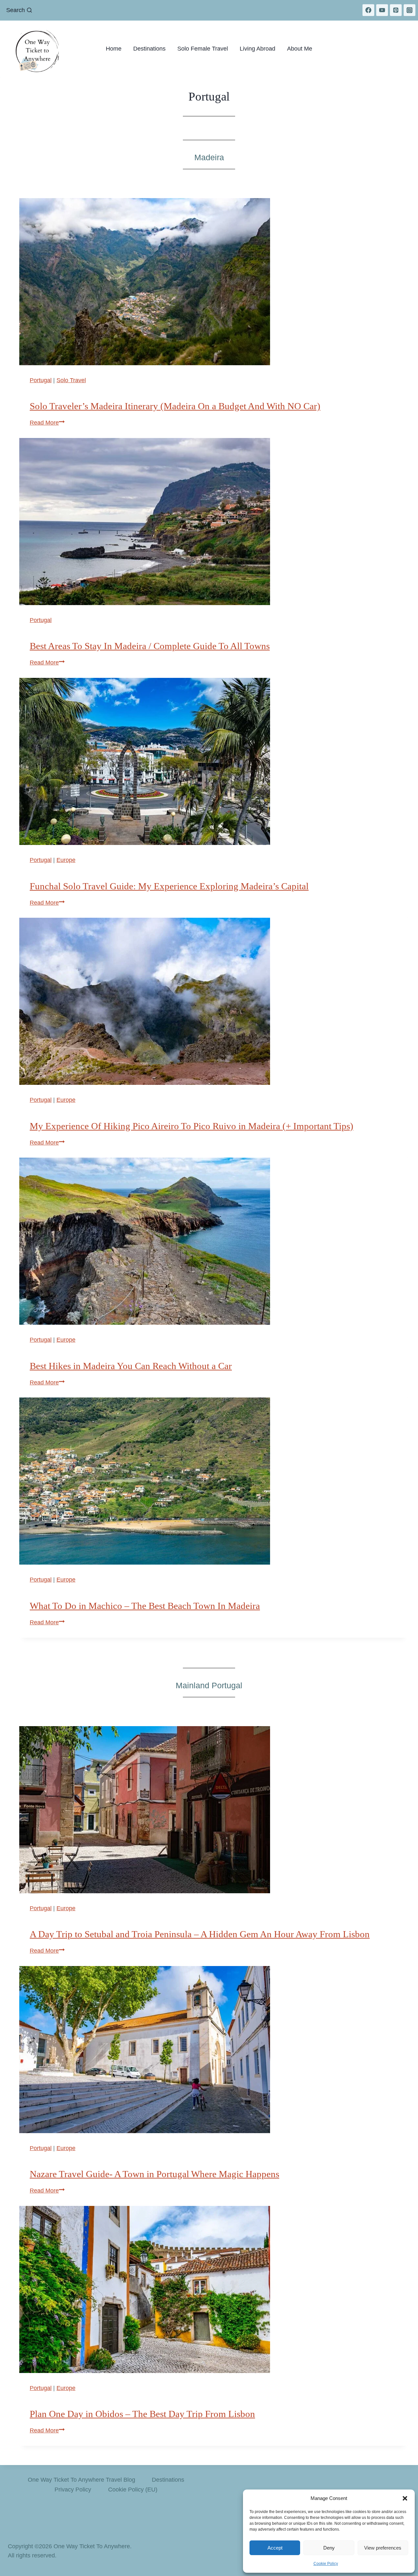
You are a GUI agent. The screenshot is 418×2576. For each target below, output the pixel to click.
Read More (47, 423)
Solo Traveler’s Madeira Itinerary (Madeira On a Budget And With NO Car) (175, 406)
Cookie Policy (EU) (133, 2490)
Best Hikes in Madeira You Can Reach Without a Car (131, 1366)
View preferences (383, 2548)
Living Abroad (257, 49)
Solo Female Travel (203, 49)
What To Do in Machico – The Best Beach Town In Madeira (145, 1606)
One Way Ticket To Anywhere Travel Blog (81, 2480)
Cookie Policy (326, 2564)
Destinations (149, 49)
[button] (405, 2498)
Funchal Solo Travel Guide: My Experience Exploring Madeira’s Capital (169, 886)
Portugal (41, 380)
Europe (66, 860)
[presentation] (213, 282)
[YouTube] (382, 10)
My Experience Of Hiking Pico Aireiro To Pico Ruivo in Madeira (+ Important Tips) (192, 1126)
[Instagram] (410, 10)
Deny (329, 2548)
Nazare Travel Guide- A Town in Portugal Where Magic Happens (154, 2174)
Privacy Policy (73, 2490)
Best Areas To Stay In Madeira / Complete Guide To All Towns (150, 646)
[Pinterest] (396, 10)
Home (114, 49)
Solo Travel (71, 380)
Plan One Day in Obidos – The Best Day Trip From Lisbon (142, 2414)
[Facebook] (368, 10)
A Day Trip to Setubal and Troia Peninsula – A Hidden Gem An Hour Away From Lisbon (200, 1934)
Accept (275, 2548)
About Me (300, 49)
